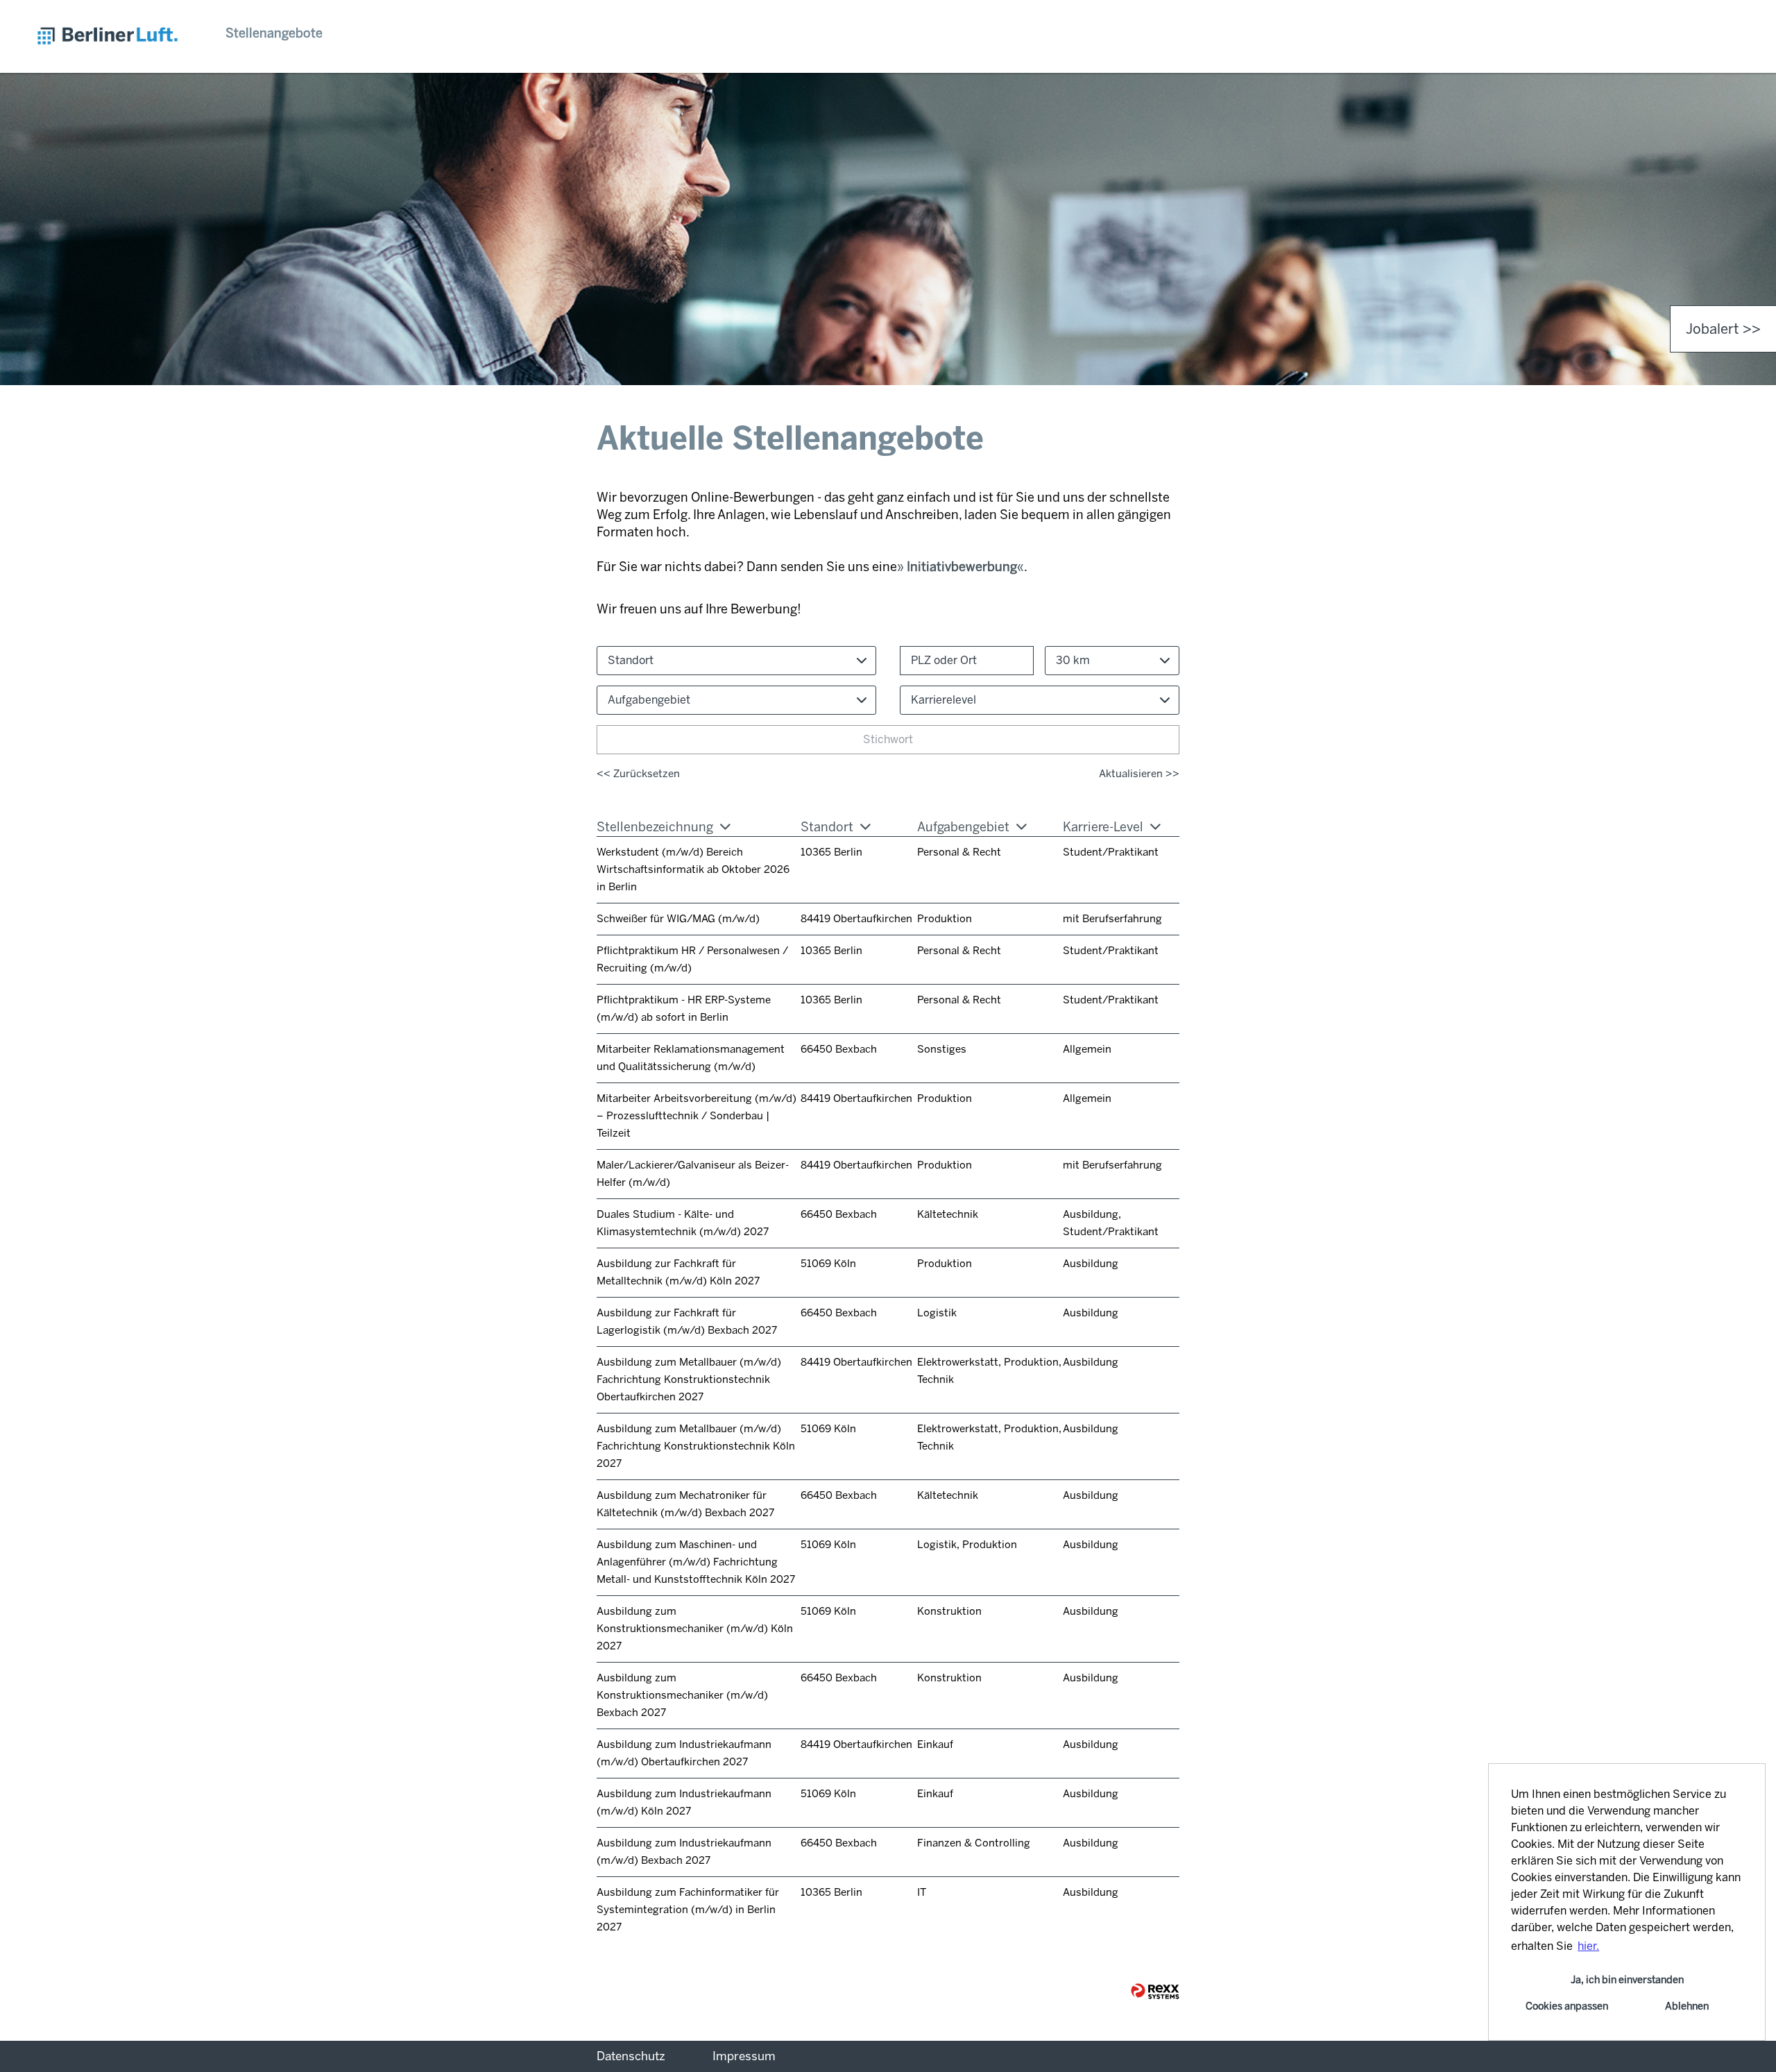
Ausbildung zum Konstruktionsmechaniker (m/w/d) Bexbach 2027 (682, 1695)
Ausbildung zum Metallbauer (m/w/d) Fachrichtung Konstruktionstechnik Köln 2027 (696, 1446)
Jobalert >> (1723, 329)
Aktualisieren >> (1139, 774)
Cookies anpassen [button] (1567, 2006)
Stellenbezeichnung (655, 827)
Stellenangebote (274, 33)
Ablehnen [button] (1687, 2006)
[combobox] (1112, 661)
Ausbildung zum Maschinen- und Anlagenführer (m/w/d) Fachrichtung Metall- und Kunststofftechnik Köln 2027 (696, 1562)
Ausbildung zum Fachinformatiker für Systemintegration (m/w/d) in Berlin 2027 (688, 1910)
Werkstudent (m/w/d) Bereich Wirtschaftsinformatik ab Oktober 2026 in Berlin (693, 869)
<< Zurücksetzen (638, 774)
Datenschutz (631, 2056)
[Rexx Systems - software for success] (1155, 1991)
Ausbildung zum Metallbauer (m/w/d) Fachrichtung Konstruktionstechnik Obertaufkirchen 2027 (689, 1379)
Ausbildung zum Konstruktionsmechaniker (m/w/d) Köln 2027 (695, 1629)
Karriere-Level (1103, 827)
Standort (827, 827)
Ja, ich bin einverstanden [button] (1627, 1980)
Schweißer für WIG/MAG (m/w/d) (678, 919)
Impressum (744, 2056)
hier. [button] (1588, 1946)
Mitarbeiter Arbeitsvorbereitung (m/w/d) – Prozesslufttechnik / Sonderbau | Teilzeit (697, 1116)
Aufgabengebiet (963, 827)
